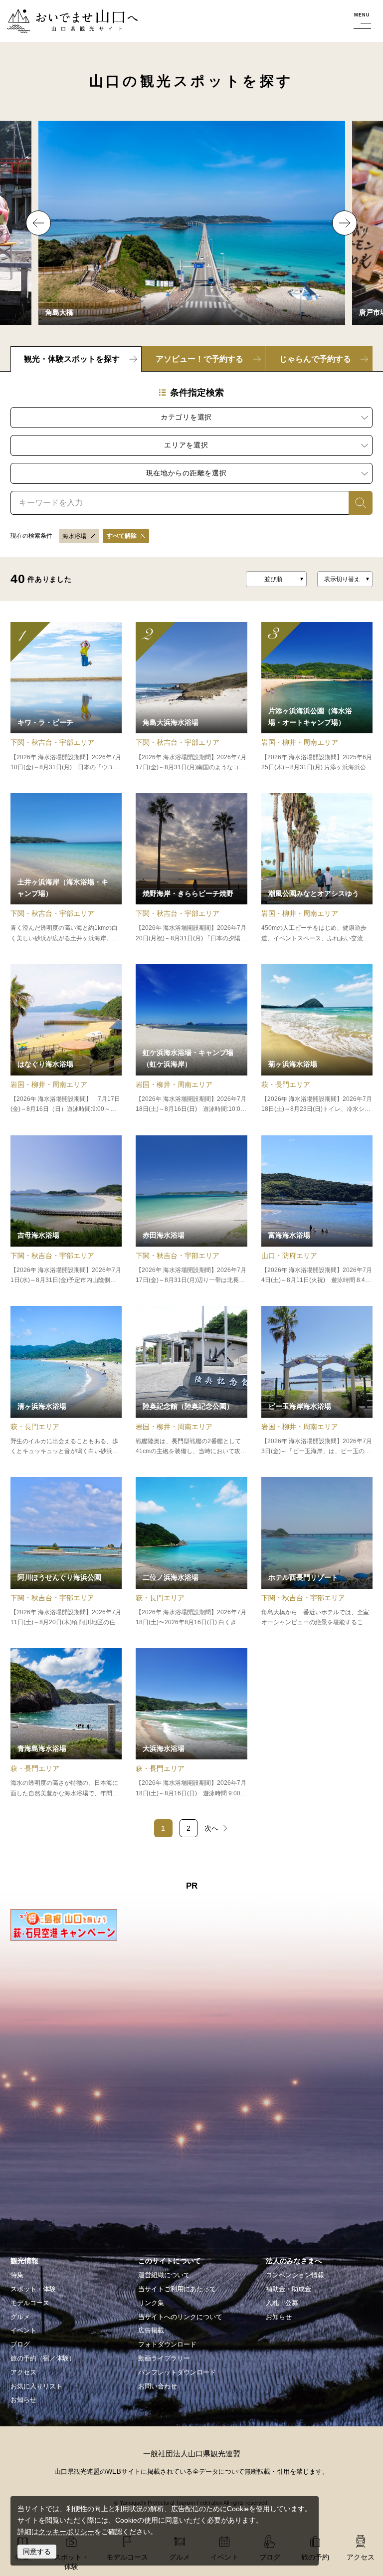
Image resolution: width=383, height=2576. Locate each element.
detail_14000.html (317, 1039)
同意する (37, 2552)
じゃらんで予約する (315, 359)
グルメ (20, 2317)
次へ (211, 1828)
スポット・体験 (33, 2289)
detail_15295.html (191, 697)
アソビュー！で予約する (199, 359)
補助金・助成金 (288, 2289)
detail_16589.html (191, 868)
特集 (17, 2275)
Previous (38, 223)
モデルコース (30, 2303)
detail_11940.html (191, 1039)
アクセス (23, 2372)
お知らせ (23, 2400)
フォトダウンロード (167, 2345)
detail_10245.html (66, 697)
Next (345, 223)
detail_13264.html (317, 697)
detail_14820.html (317, 1210)
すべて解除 (122, 536)
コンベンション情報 (295, 2275)
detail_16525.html (66, 1039)
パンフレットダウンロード (177, 2372)
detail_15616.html (317, 868)
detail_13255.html (191, 1381)
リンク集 (151, 2303)
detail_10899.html (317, 1552)
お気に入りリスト (36, 2386)
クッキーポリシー (66, 2532)
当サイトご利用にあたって (177, 2289)
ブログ (20, 2345)
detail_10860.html (191, 1210)
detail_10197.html (66, 1381)
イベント (23, 2331)
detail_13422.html (191, 1723)
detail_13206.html (317, 1381)
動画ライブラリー (164, 2359)
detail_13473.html (66, 1723)
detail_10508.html (66, 1210)
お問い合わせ (158, 2386)
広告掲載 (151, 2331)
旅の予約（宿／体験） (43, 2359)
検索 (356, 502)
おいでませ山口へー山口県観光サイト (66, 14)
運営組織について (164, 2275)
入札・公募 (282, 2303)
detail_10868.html (66, 868)
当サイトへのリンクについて (180, 2317)
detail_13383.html (191, 1552)
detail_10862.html (66, 1552)
